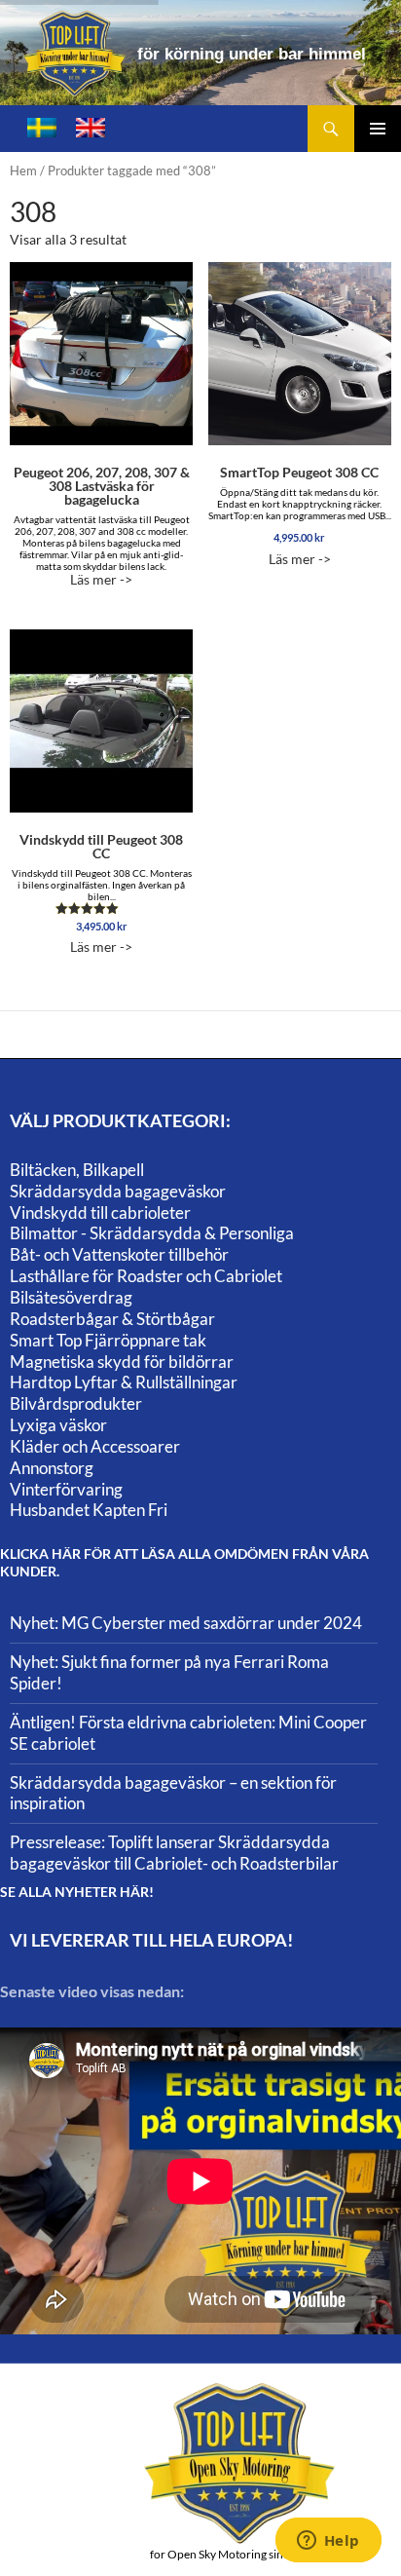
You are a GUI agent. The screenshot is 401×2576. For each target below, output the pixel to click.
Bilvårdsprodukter (76, 1403)
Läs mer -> (102, 526)
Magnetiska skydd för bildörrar (122, 1362)
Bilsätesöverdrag (71, 1297)
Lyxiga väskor (58, 1425)
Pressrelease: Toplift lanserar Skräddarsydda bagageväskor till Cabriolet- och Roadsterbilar (174, 1853)
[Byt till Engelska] (91, 128)
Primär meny (378, 129)
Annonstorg (52, 1468)
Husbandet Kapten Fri (89, 1510)
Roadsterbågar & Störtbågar (112, 1319)
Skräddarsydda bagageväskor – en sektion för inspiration (173, 1793)
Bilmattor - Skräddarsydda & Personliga (152, 1233)
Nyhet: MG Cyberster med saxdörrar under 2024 (186, 1623)
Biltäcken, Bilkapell (77, 1170)
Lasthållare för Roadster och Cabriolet (146, 1276)
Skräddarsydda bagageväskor (118, 1191)
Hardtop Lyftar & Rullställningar (124, 1382)
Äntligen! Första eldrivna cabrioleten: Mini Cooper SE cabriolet (188, 1733)
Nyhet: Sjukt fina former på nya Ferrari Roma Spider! (169, 1672)
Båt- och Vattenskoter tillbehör (119, 1254)
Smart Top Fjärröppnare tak (108, 1340)
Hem (23, 170)
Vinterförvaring (66, 1489)
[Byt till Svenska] (42, 128)
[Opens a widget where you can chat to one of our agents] (328, 2542)
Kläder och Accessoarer (95, 1446)
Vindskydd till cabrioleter (100, 1212)
